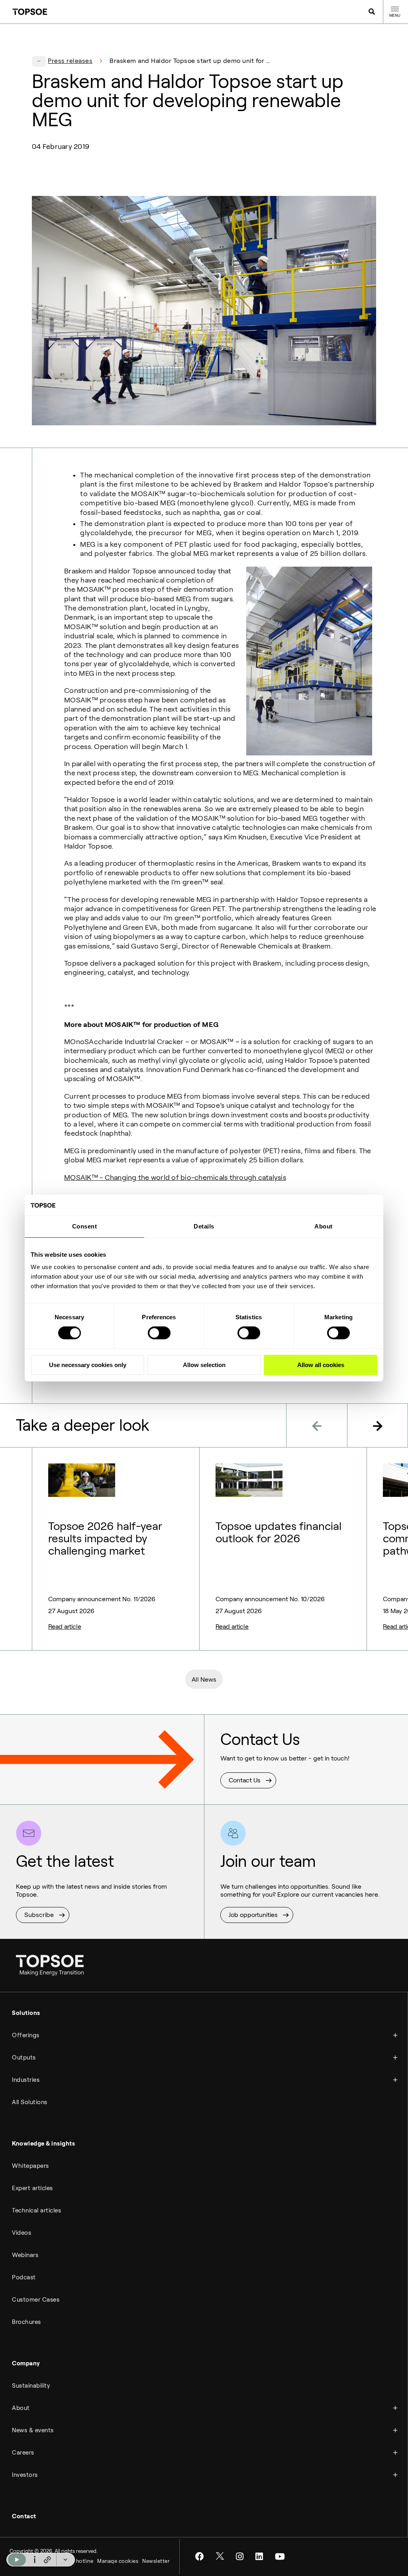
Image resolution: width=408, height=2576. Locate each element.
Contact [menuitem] (24, 2516)
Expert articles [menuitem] (32, 2188)
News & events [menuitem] (33, 2430)
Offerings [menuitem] (26, 2035)
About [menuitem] (21, 2408)
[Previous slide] (317, 1425)
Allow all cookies (321, 1365)
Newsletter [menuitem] (156, 2561)
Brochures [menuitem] (26, 2322)
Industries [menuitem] (26, 2080)
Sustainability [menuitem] (31, 2386)
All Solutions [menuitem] (30, 2102)
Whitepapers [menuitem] (30, 2166)
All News (204, 1679)
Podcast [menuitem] (24, 2277)
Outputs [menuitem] (24, 2058)
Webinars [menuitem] (25, 2255)
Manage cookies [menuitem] (118, 2561)
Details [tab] (204, 1226)
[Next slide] (378, 1425)
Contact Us (245, 1780)
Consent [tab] (85, 1226)
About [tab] (324, 1226)
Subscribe (39, 1915)
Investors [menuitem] (25, 2475)
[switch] (159, 1333)
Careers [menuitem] (23, 2453)
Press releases (70, 61)
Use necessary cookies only (88, 1365)
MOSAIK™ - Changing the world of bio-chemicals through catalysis (175, 1177)
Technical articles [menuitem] (36, 2210)
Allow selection (204, 1365)
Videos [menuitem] (22, 2233)
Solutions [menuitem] (26, 2013)
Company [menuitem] (26, 2363)
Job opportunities (253, 1915)
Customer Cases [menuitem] (36, 2300)
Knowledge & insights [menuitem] (43, 2144)
